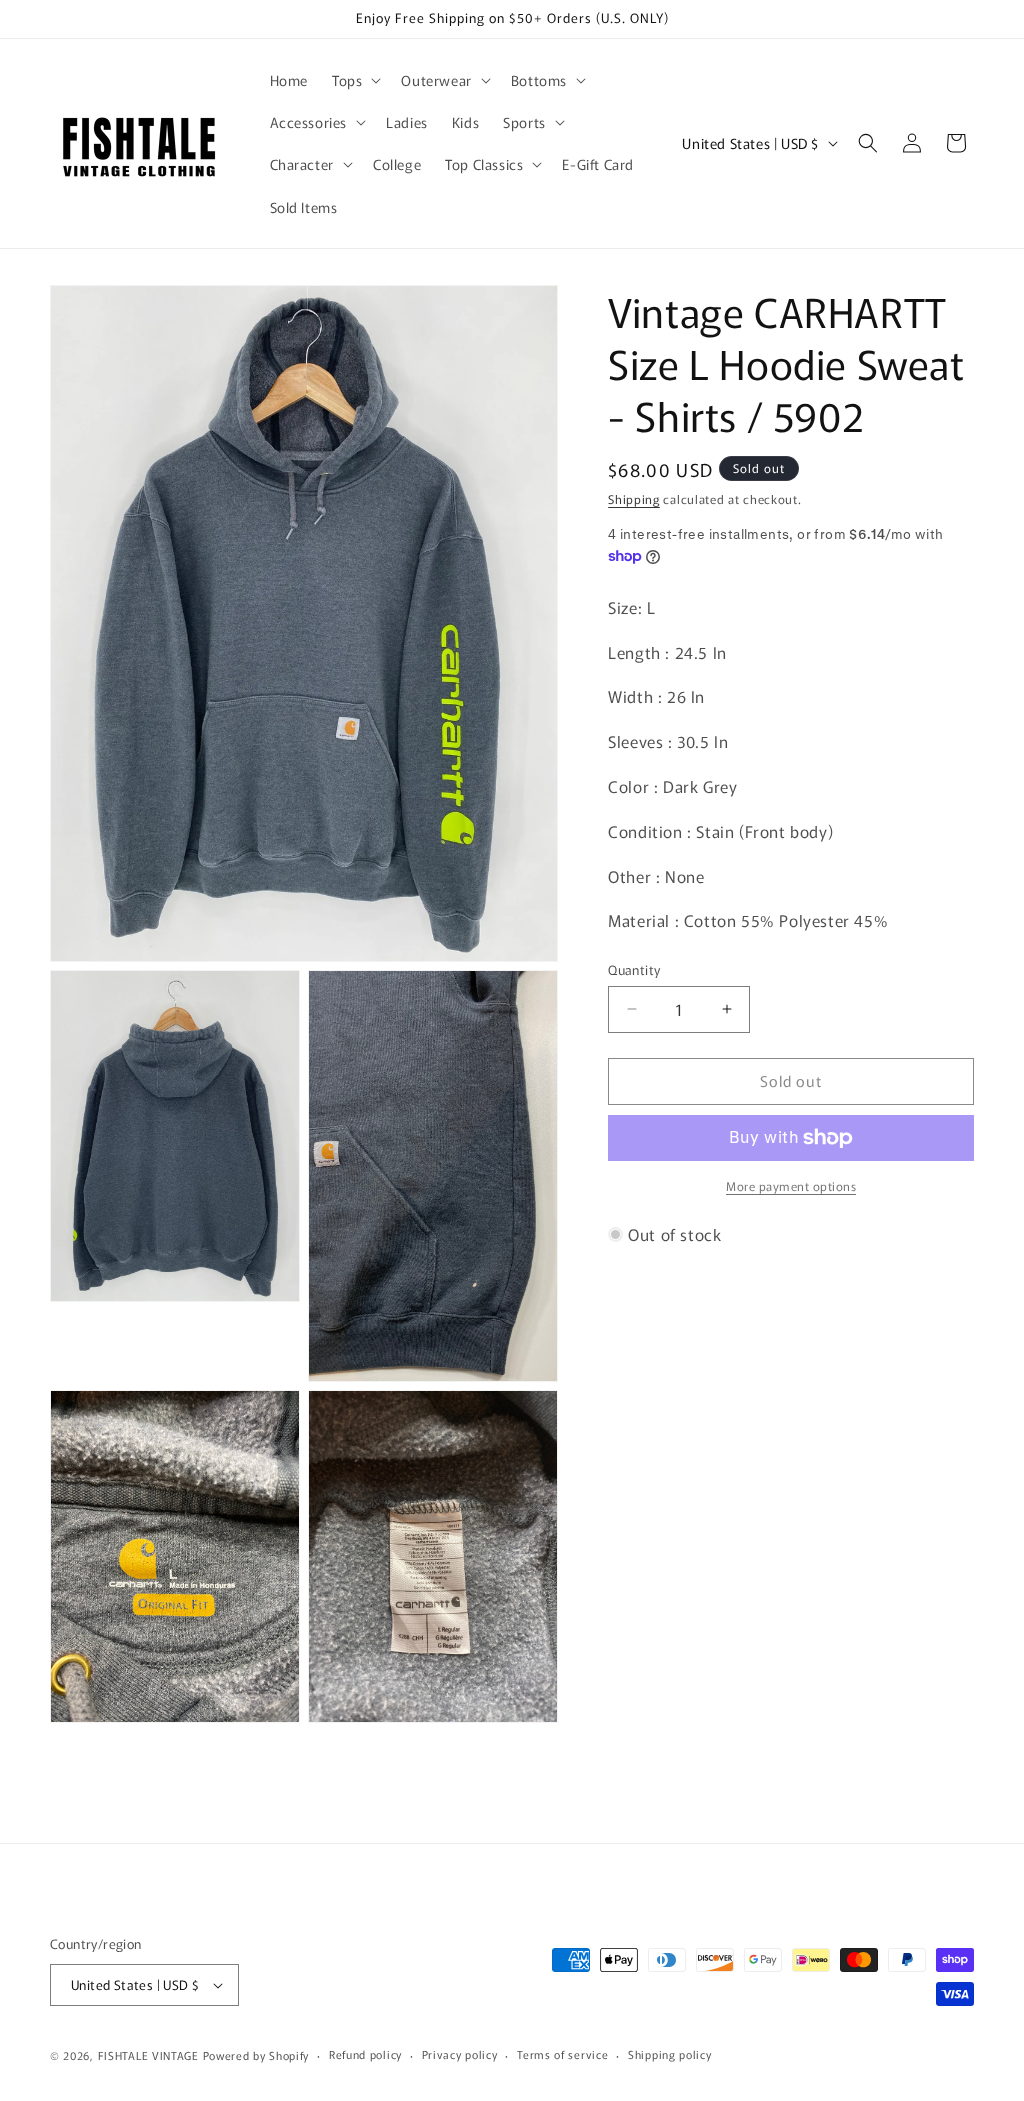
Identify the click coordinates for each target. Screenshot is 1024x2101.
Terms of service (562, 2054)
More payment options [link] (791, 1185)
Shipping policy (670, 2054)
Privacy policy (460, 2054)
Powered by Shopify (256, 2055)
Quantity (634, 969)
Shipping (634, 498)
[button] (354, 80)
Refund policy (365, 2054)
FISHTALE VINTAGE (148, 2055)
